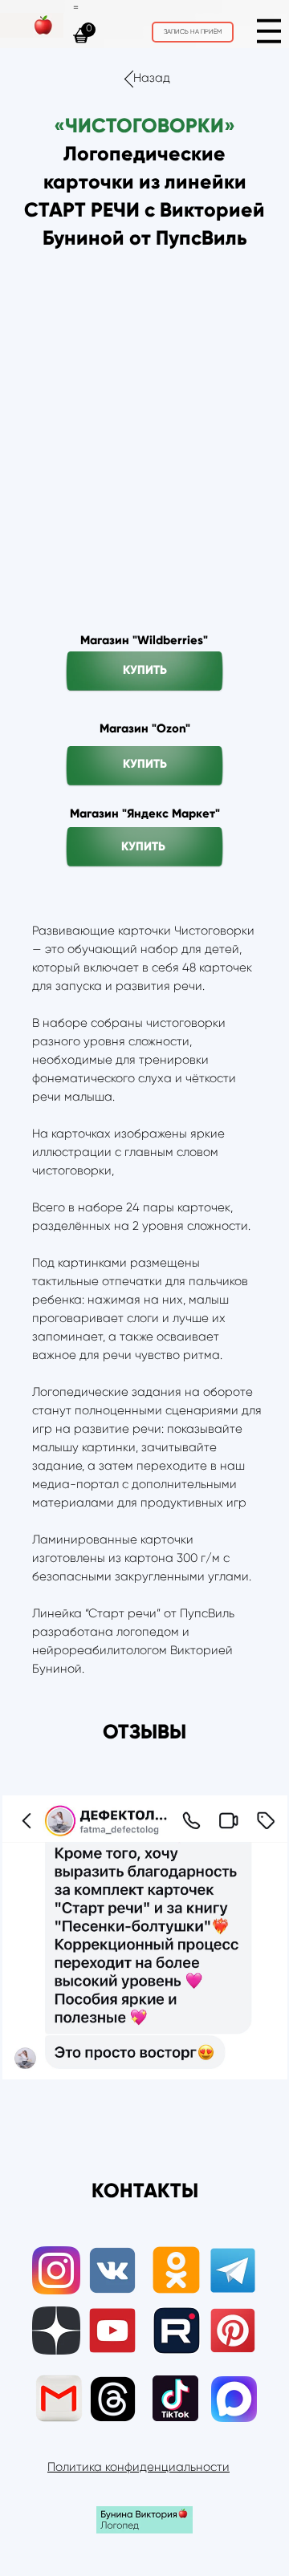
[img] (269, 31)
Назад (152, 78)
